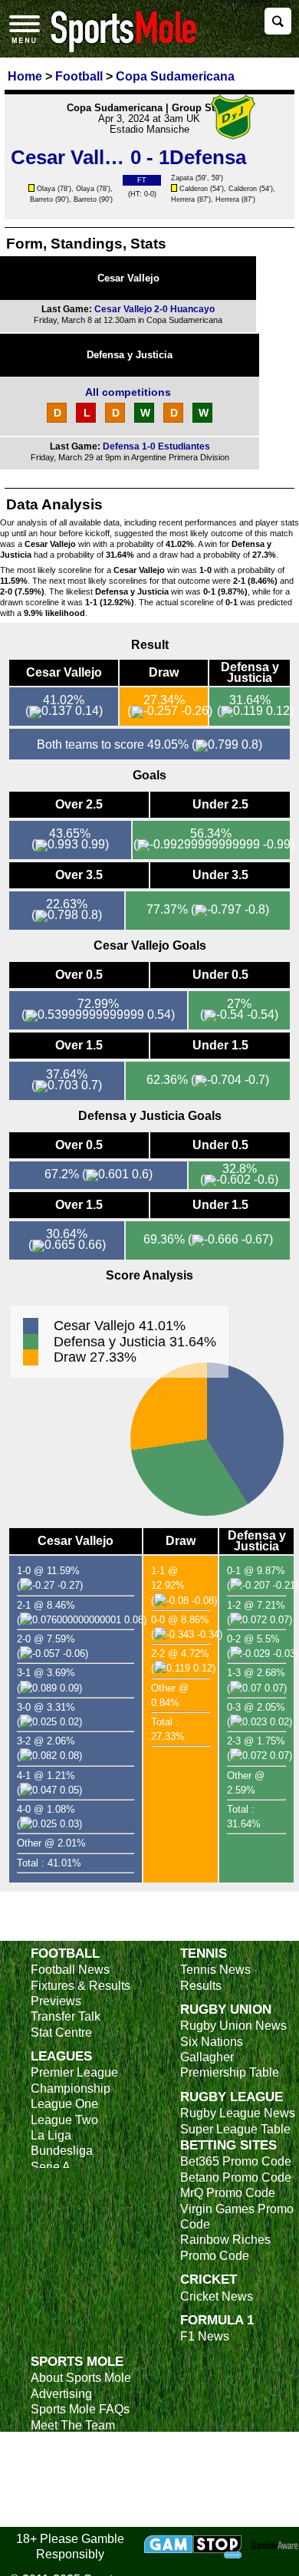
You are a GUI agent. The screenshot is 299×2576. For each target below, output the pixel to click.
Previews (56, 2001)
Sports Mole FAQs (80, 2409)
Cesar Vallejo (128, 278)
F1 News (205, 2336)
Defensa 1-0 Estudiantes (156, 446)
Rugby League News (238, 2113)
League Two (64, 2120)
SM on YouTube (74, 2519)
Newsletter (60, 2456)
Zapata (182, 178)
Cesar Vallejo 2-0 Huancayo (154, 309)
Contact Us (61, 2441)
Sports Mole (77, 2361)
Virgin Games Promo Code (237, 2217)
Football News (70, 1970)
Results (201, 1986)
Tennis (204, 1953)
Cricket (209, 2279)
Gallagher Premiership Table (230, 2065)
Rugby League (232, 2097)
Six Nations (212, 2042)
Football (65, 1953)
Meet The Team (73, 2425)
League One (64, 2104)
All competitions (128, 392)
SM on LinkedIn (73, 2503)
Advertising (61, 2394)
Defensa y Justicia (130, 355)
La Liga (51, 2135)
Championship (71, 2088)
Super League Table (235, 2129)
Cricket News (217, 2296)
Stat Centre (61, 2032)
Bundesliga (62, 2151)
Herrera (183, 199)
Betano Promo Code (236, 2177)
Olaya (46, 189)
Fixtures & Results (80, 1986)
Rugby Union (226, 2009)
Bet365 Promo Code (236, 2161)
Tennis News (215, 1970)
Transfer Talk (66, 2016)
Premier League (74, 2072)
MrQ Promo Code (228, 2193)
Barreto (41, 199)
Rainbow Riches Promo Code (225, 2247)
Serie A (51, 2167)
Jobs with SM (67, 2480)
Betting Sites (228, 2145)
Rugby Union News (233, 2026)
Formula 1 (217, 2320)
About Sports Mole (81, 2378)
